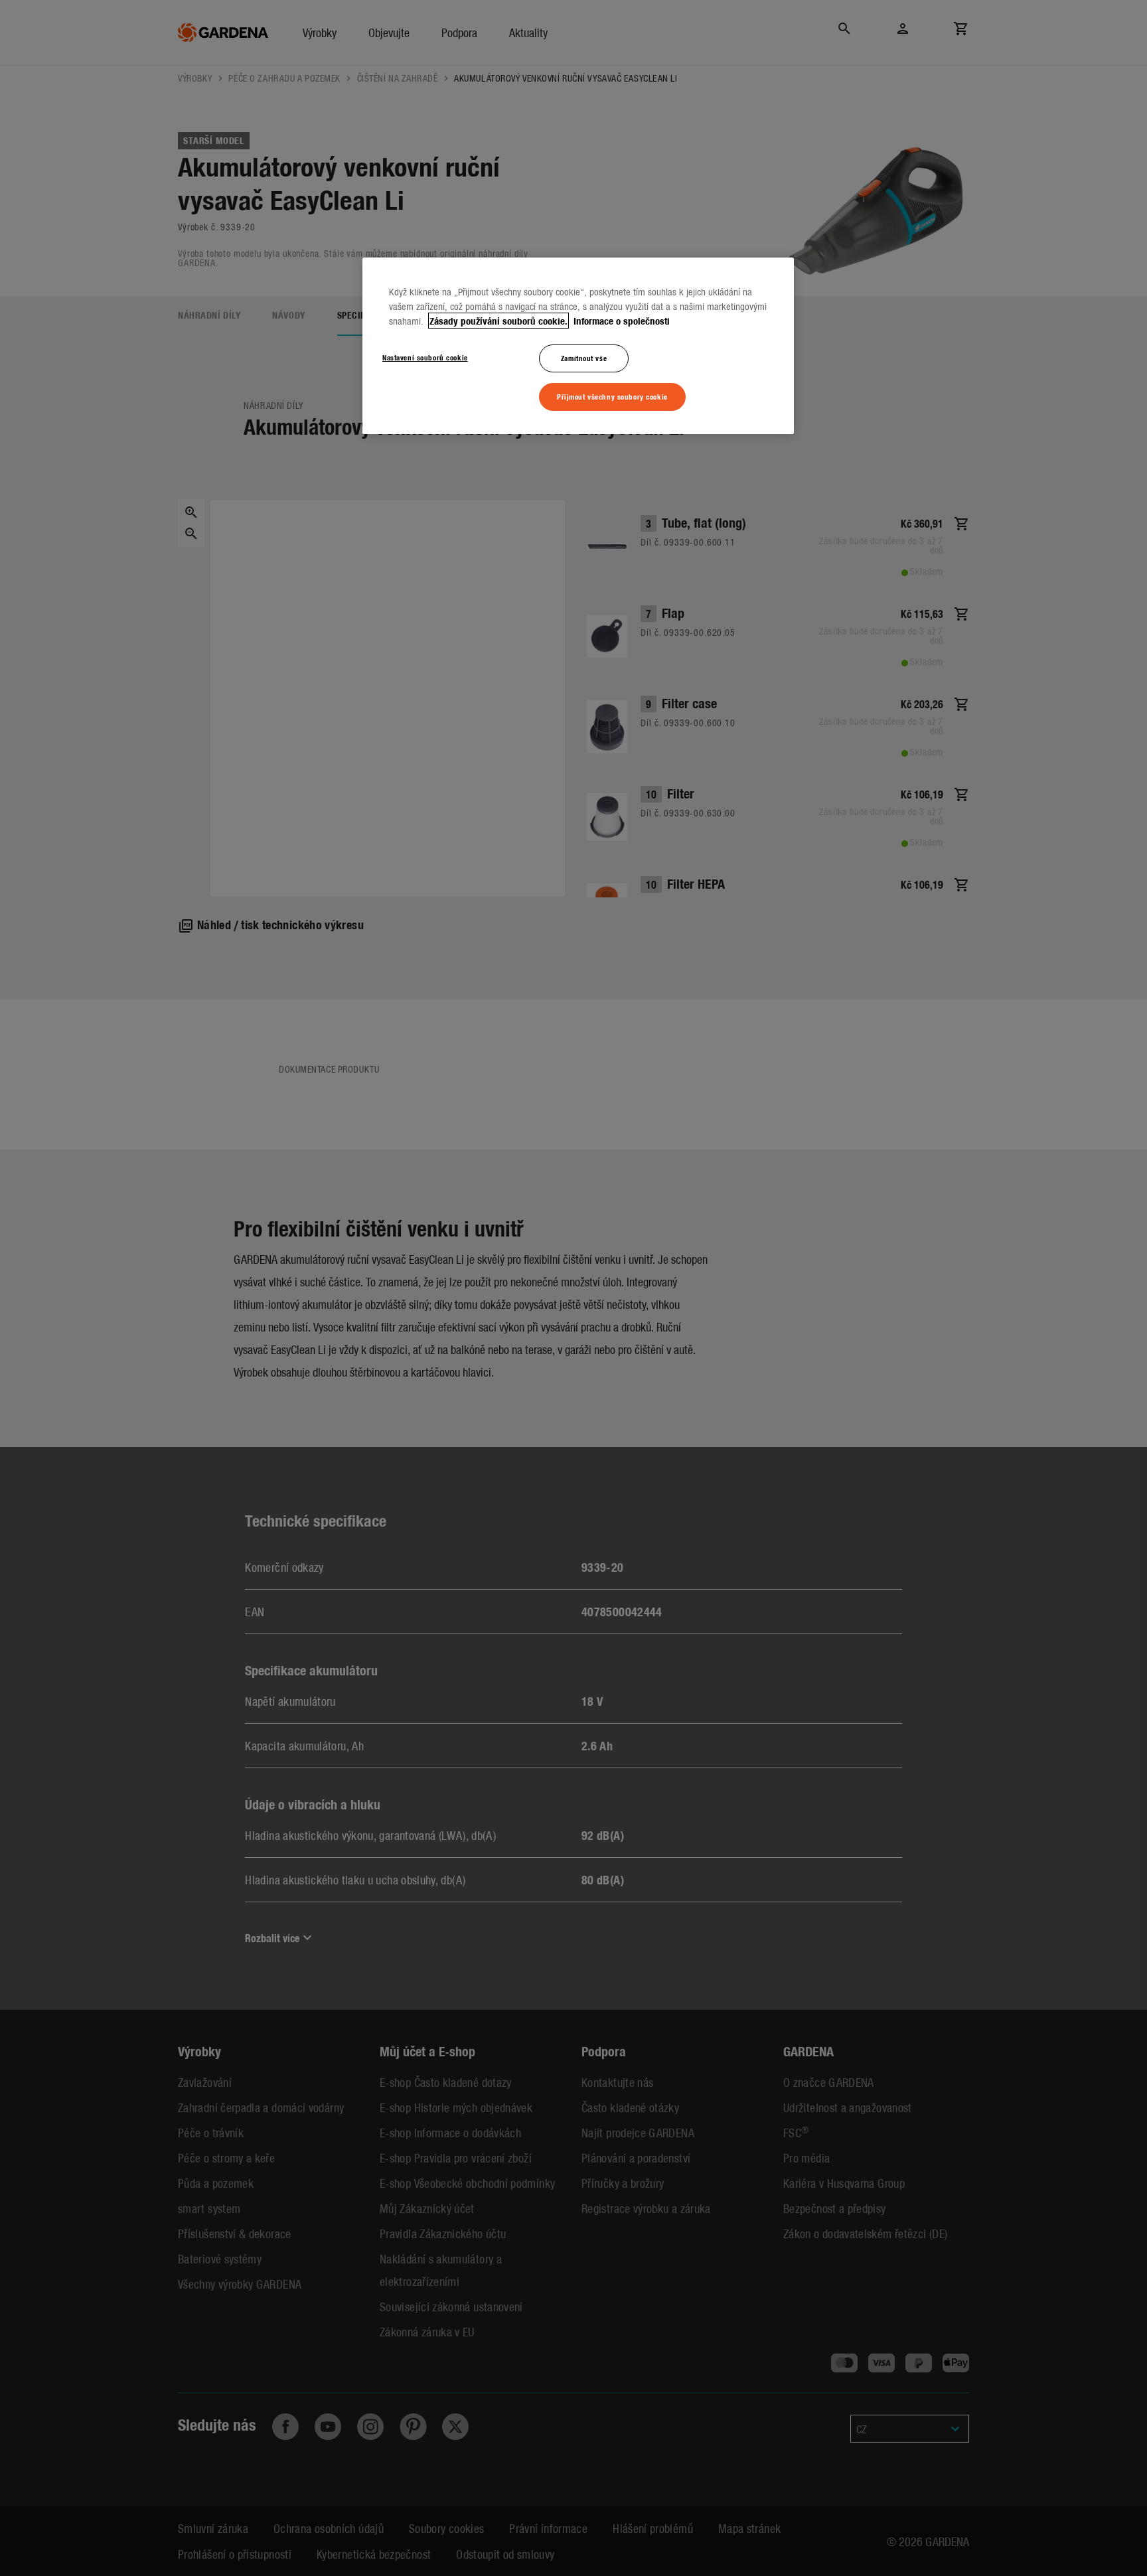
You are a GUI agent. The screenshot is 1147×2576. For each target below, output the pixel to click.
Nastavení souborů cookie (425, 357)
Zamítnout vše (584, 358)
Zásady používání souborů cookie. (498, 321)
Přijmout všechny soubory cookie (612, 396)
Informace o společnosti (620, 321)
